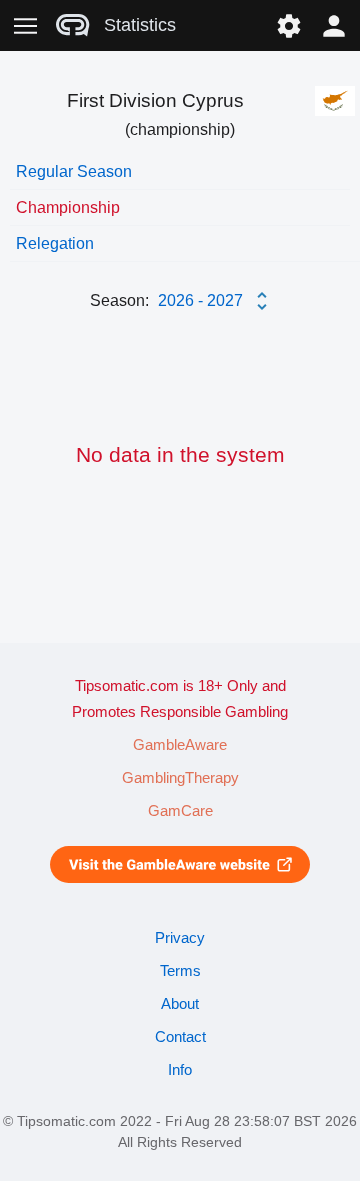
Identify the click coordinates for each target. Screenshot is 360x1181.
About (180, 1004)
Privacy (180, 938)
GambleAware (180, 745)
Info (180, 1070)
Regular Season (74, 171)
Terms (180, 971)
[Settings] (288, 25)
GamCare (180, 811)
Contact (180, 1037)
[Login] (334, 25)
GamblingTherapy (180, 778)
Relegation (55, 243)
